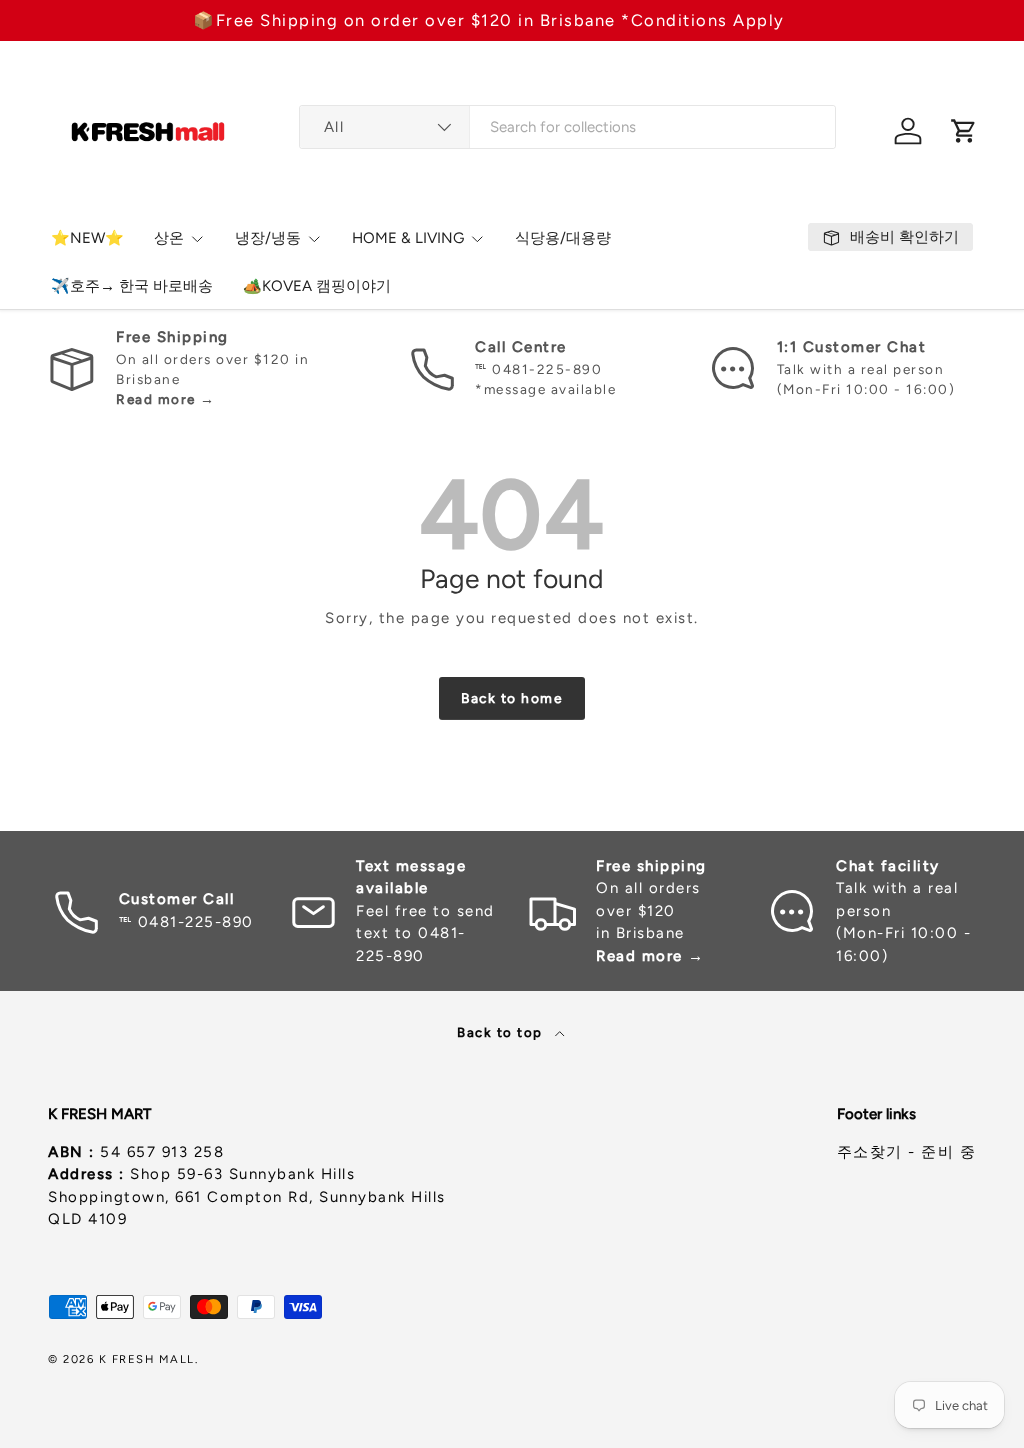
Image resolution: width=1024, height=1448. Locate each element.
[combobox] (567, 127)
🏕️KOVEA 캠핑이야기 (317, 286)
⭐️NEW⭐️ (87, 238)
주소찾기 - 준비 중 (907, 1152)
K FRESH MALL (147, 1359)
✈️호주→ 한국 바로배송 (132, 286)
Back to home (512, 698)
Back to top (502, 1032)
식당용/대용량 (563, 238)
